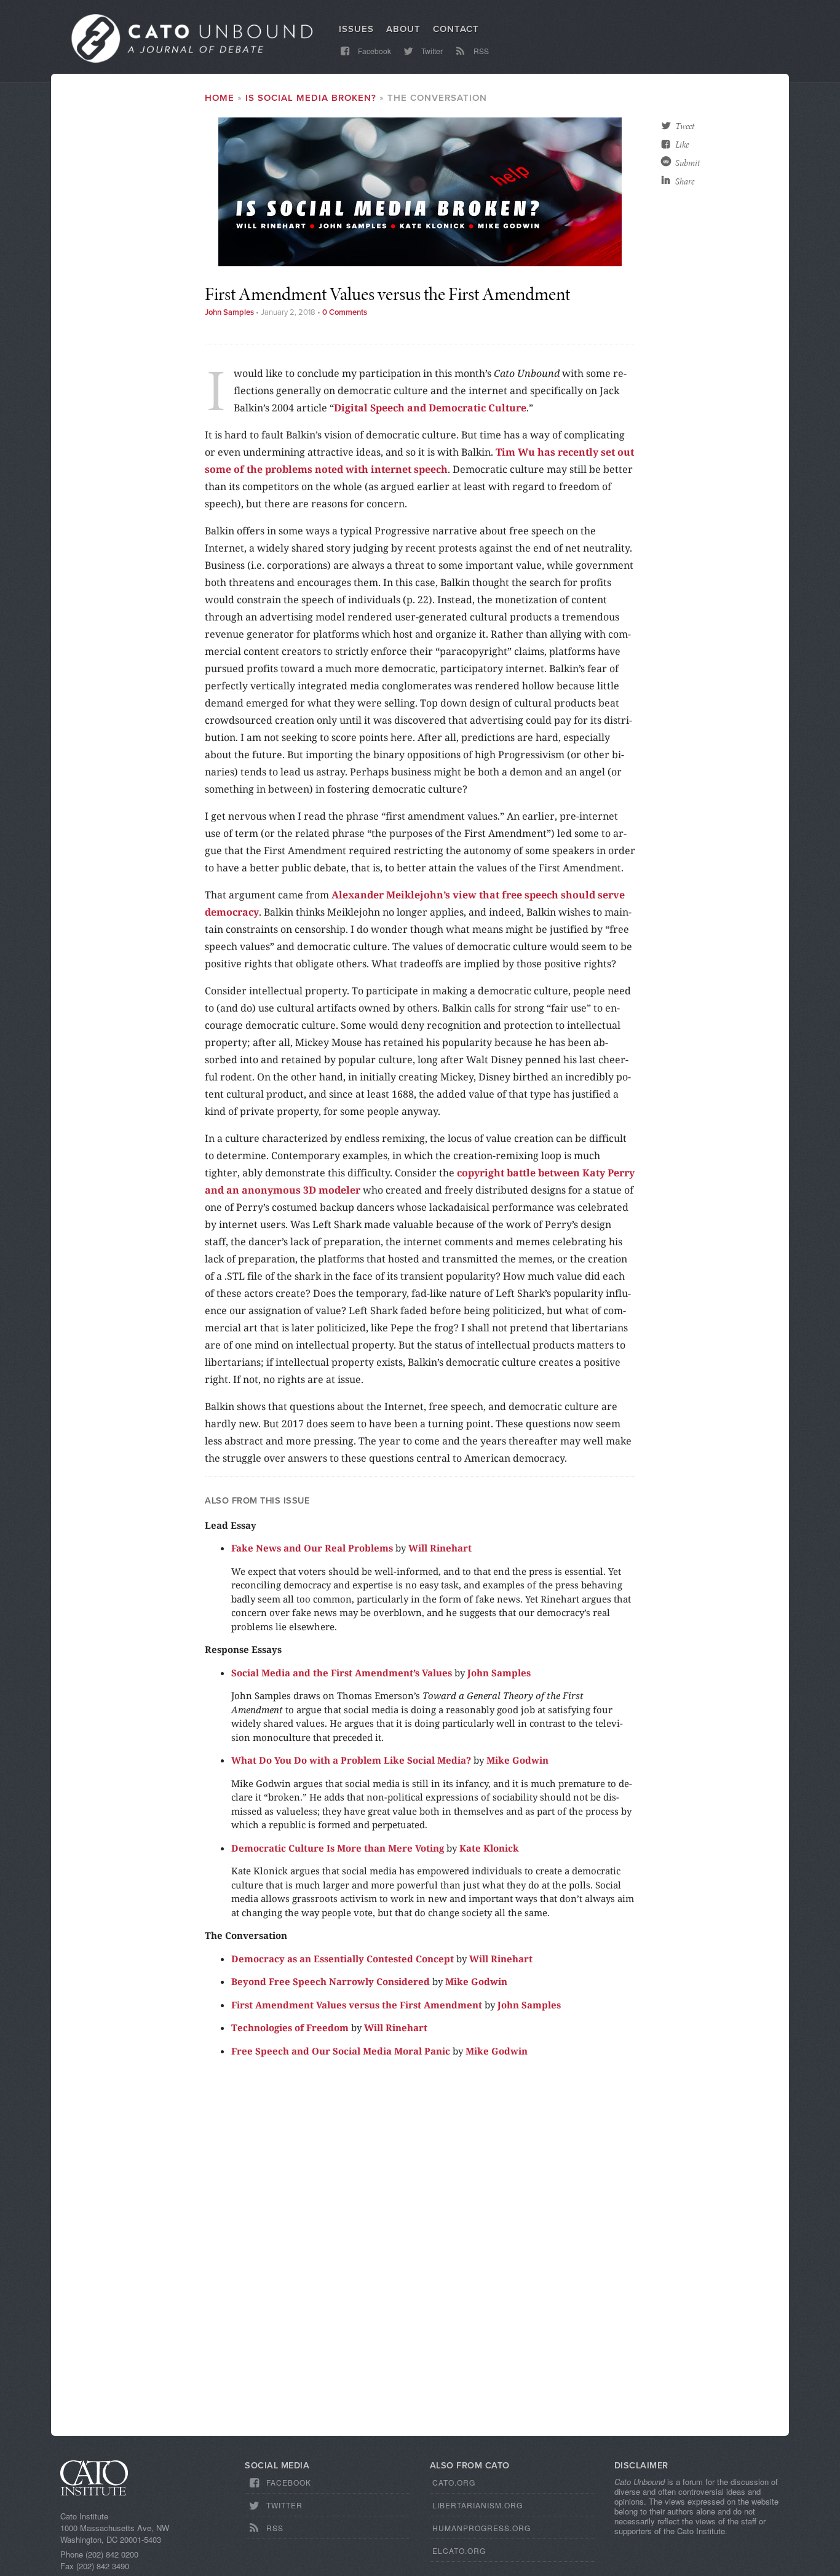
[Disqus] (420, 2252)
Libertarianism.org (477, 2505)
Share (685, 181)
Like (682, 145)
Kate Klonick (489, 1848)
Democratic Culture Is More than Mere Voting (338, 1848)
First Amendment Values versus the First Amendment (357, 2005)
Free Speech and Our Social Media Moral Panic (341, 2051)
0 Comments (345, 312)
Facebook (374, 51)
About (403, 29)
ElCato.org (459, 2550)
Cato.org (454, 2482)
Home (220, 98)
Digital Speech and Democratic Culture (430, 408)
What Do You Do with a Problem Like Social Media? (351, 1760)
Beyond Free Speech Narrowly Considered (331, 1981)
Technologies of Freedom (290, 2027)
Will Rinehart (440, 1548)
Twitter (431, 51)
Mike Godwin (517, 1760)
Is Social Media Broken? (311, 98)
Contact (456, 29)
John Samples (229, 312)
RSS (480, 51)
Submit (687, 163)
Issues (356, 29)
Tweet (685, 126)
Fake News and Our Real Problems (312, 1548)
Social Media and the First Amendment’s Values (342, 1673)
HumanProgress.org (481, 2528)
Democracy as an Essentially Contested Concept (343, 1959)
